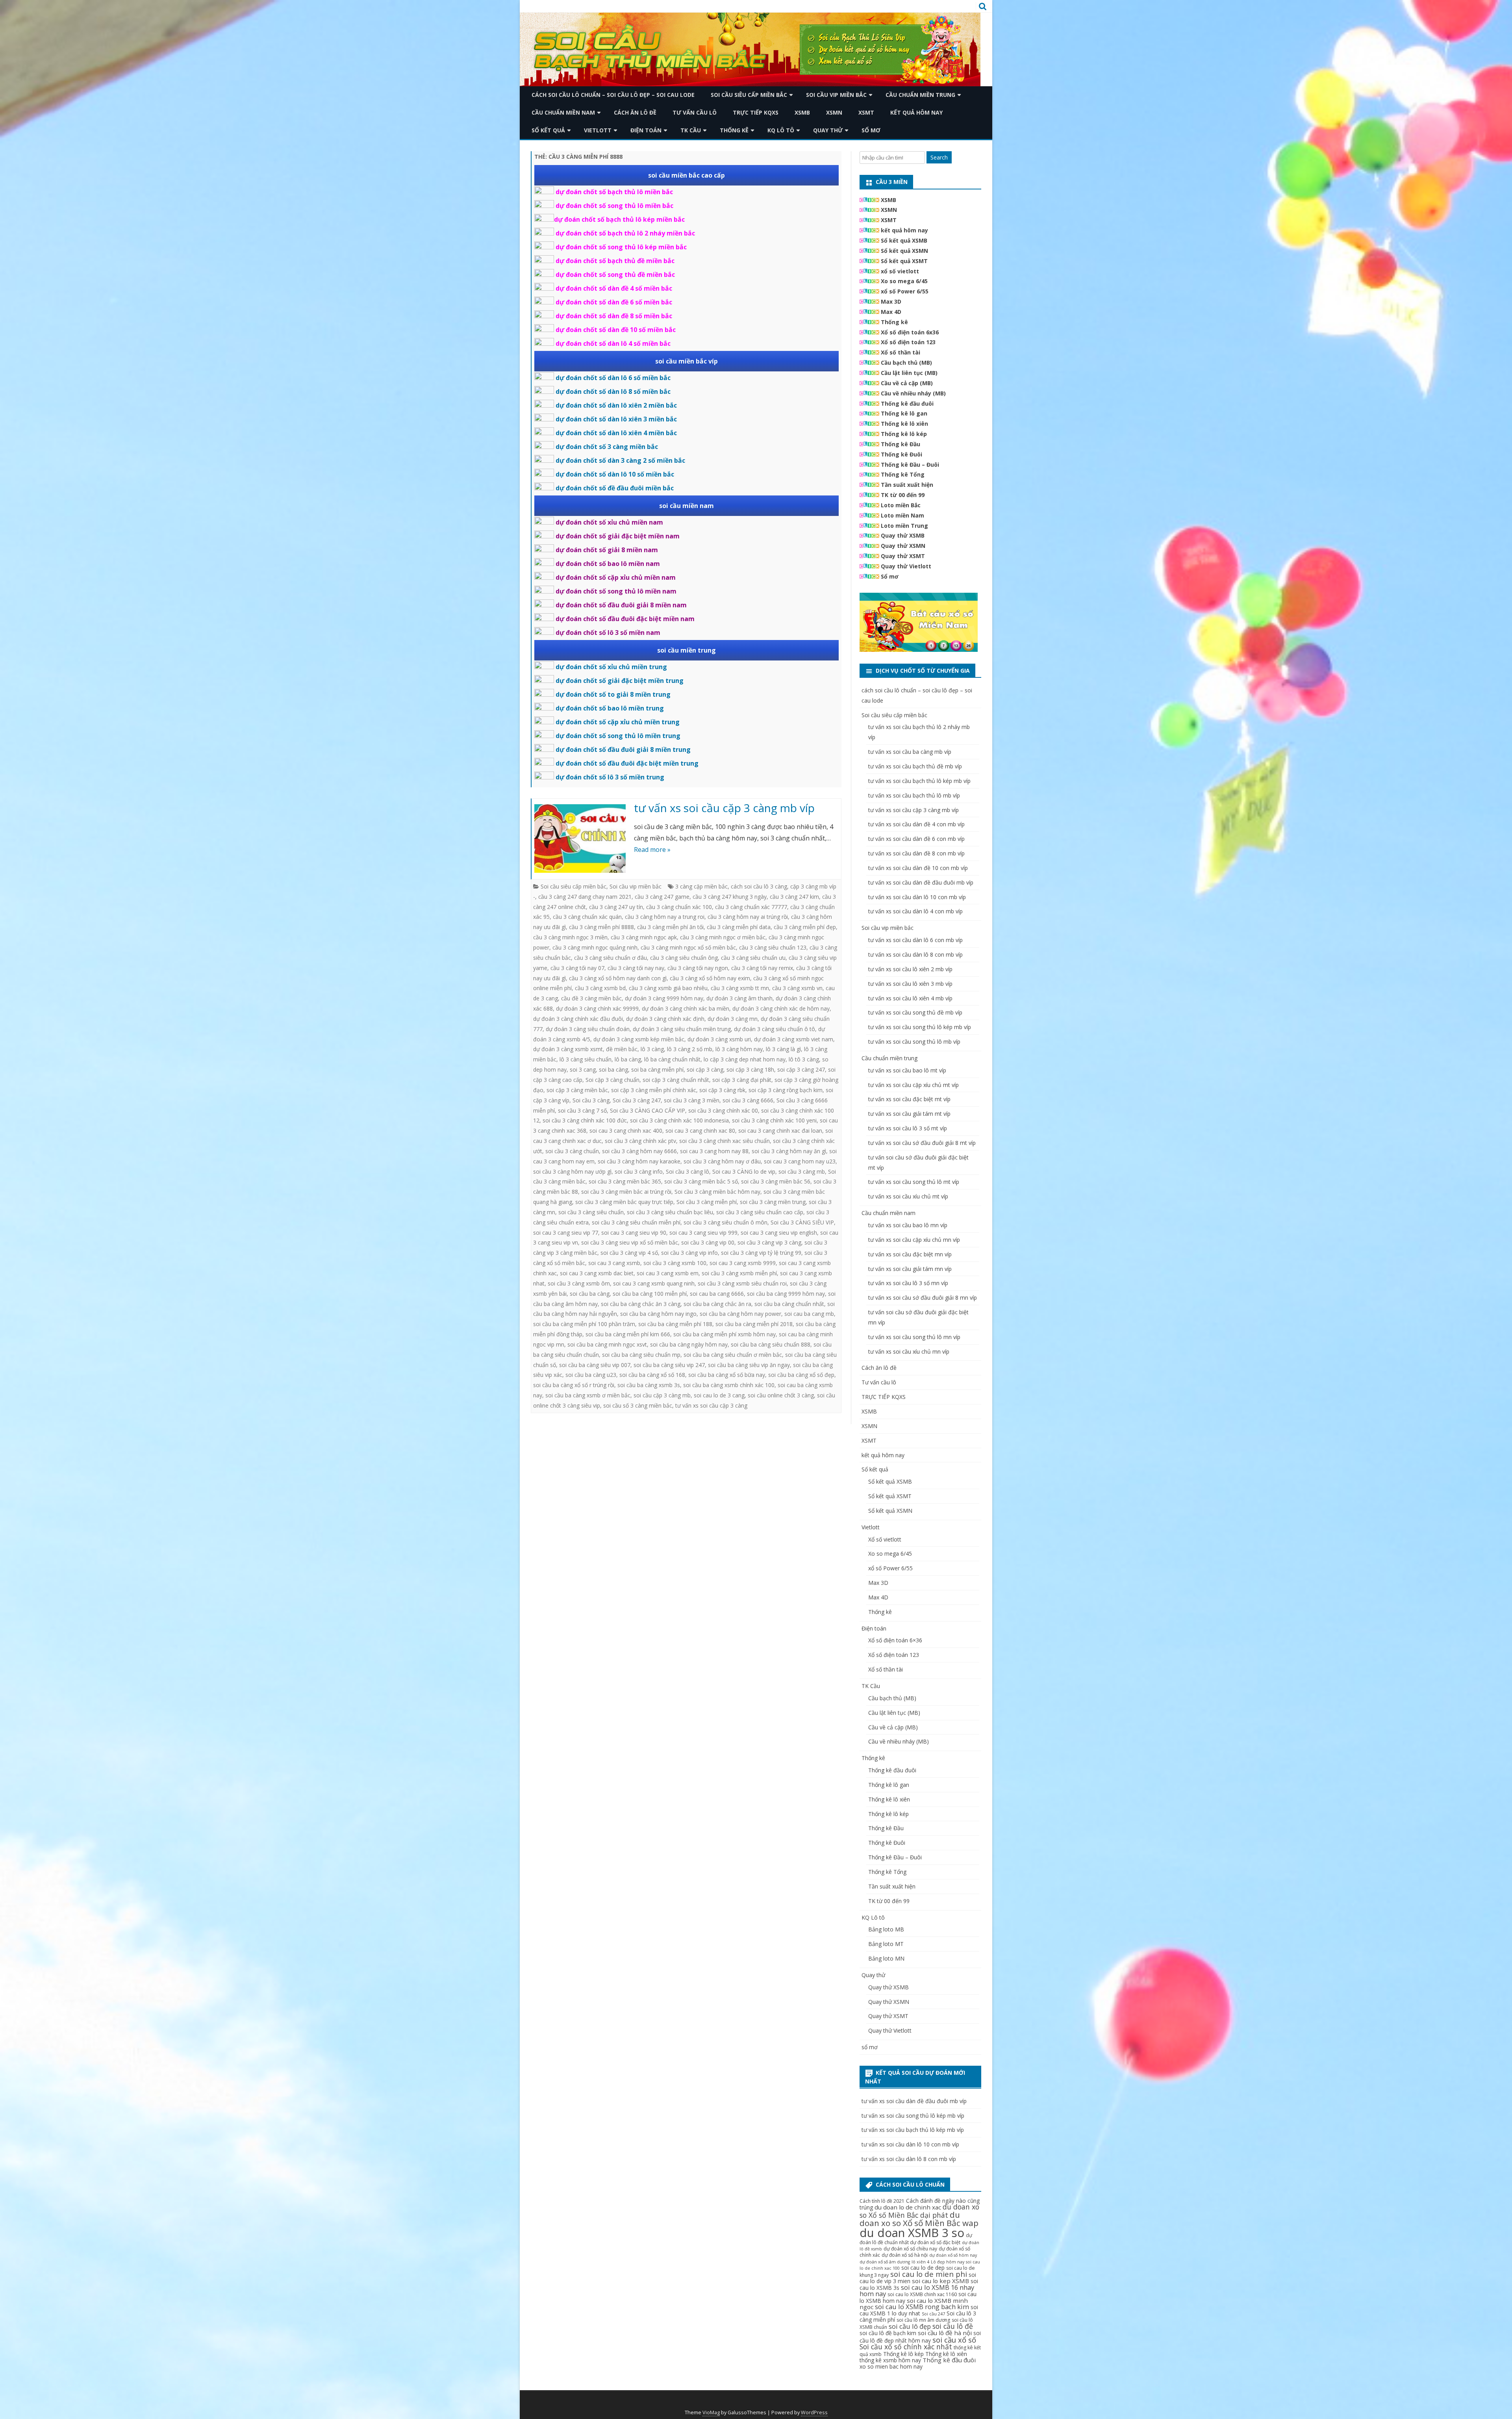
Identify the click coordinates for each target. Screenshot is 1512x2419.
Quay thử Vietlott (906, 566)
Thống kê (734, 130)
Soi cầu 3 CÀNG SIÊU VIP (802, 1222)
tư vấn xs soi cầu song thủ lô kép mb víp (920, 1027)
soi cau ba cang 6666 (717, 1294)
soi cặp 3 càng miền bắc (577, 1090)
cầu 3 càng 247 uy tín (616, 907)
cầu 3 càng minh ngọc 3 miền (570, 937)
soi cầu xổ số (954, 2340)
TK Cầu (691, 130)
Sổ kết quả (548, 130)
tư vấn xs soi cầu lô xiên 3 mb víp (910, 984)
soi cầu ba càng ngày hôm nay (689, 1344)
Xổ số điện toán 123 (908, 342)
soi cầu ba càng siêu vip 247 (669, 1365)
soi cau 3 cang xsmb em (668, 1273)
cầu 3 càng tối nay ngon (698, 968)
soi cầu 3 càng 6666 (748, 1100)
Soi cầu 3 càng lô (687, 1171)
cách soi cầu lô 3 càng (759, 886)
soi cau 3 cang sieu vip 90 (634, 1233)
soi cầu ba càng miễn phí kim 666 (628, 1334)
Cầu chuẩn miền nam (563, 112)
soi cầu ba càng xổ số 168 (652, 1375)
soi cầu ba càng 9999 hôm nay (786, 1294)
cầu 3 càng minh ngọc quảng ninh (595, 947)
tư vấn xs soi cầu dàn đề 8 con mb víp (916, 853)
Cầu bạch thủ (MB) (906, 363)
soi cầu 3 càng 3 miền (692, 1100)
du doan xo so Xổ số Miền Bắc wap (919, 2219)
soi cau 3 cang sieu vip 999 (703, 1233)
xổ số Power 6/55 (905, 291)
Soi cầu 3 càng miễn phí (707, 1202)
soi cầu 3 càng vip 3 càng (769, 1242)
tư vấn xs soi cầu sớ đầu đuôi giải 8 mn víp (923, 1298)
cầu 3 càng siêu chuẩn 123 (773, 947)
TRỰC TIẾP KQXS (756, 112)
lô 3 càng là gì (783, 1049)
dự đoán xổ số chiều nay (910, 2249)
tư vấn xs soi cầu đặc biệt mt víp (909, 1099)
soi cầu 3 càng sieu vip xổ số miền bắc (630, 1242)
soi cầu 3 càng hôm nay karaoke (639, 1161)
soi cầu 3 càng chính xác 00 (723, 1110)
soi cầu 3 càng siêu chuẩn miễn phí (636, 1222)
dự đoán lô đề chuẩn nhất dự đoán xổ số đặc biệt (916, 2239)
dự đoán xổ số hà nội (905, 2255)
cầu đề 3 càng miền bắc (591, 998)
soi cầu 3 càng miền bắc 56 (776, 1181)
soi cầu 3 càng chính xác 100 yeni (774, 1120)
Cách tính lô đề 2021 (882, 2201)
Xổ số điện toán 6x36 (910, 332)
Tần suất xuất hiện (907, 485)
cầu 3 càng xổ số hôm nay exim (710, 978)
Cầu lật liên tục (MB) (909, 373)
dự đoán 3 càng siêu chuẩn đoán (588, 1029)
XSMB (802, 112)
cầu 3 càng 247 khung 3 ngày (730, 897)
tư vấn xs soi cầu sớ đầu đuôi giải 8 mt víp (922, 1143)
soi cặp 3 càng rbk (722, 1090)
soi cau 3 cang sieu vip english (779, 1233)
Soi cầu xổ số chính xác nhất (906, 2347)
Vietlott (598, 130)
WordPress (814, 2413)
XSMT (866, 112)
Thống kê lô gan (904, 413)
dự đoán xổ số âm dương (885, 2262)
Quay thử (828, 130)
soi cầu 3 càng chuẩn (572, 1151)
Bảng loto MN (886, 1958)
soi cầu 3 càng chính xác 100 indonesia (679, 1120)
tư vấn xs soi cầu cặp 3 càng (711, 1405)
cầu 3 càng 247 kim (794, 897)
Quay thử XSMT (903, 556)
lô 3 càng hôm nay (739, 1049)
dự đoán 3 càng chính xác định (665, 1019)
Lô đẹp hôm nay (948, 2262)
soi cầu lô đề (953, 2326)
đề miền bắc (622, 1049)
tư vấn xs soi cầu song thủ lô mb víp (914, 1042)
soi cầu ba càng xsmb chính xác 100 (729, 1385)
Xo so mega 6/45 (904, 281)
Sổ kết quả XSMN (904, 251)
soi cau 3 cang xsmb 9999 (743, 1263)
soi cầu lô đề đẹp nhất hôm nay (920, 2336)
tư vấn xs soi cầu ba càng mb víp (910, 752)
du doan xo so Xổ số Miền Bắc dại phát (919, 2211)
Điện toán (646, 130)
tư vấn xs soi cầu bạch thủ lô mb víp (914, 795)
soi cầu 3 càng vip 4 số (629, 1253)
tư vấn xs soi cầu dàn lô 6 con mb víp (915, 940)
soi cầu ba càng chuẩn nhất (789, 1304)
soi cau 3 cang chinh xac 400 (626, 1131)
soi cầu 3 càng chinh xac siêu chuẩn (724, 1141)
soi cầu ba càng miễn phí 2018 (754, 1324)
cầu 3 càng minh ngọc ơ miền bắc (723, 937)
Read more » (652, 850)
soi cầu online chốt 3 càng (781, 1395)
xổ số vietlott (900, 271)
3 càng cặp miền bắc (701, 886)
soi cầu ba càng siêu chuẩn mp (641, 1355)
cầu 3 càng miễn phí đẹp (805, 927)
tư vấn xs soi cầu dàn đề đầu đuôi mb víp (921, 882)
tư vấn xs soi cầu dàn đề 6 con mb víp (916, 839)
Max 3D (891, 301)
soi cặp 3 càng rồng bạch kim (786, 1090)
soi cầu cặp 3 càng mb (662, 1395)
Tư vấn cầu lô (695, 112)
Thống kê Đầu (901, 444)
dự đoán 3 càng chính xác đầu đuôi (578, 1019)
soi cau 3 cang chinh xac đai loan (780, 1131)
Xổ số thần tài (901, 352)
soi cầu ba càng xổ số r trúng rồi (574, 1385)
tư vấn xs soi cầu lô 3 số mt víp (908, 1128)
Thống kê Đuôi (901, 454)
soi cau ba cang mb (809, 1314)
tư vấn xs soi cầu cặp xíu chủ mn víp (914, 1240)
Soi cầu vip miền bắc (836, 95)
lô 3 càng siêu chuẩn (586, 1059)
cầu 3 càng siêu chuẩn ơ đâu (611, 958)
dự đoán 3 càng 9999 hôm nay (664, 998)
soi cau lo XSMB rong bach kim (922, 2307)
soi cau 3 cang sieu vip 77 (566, 1233)
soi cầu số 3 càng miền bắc (638, 1405)
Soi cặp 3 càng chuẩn (612, 1080)
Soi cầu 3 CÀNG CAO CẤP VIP (648, 1110)
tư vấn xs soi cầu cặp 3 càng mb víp (724, 808)
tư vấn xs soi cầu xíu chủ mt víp (908, 1196)
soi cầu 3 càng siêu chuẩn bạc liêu (670, 1212)
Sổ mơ (890, 576)
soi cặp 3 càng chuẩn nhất (676, 1080)
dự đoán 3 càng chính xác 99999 (597, 1008)
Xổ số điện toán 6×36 (895, 1640)
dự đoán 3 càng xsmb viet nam (794, 1039)
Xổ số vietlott (885, 1539)
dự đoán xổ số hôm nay (953, 2255)
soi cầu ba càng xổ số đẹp (801, 1375)
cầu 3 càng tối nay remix (762, 968)
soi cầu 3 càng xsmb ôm (579, 1283)
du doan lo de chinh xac (908, 2207)
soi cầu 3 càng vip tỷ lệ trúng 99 (761, 1253)
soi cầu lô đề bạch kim (888, 2333)
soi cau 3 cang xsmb (614, 1263)
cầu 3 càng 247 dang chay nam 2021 (585, 897)
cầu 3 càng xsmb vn (797, 988)
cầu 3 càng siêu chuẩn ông (684, 958)
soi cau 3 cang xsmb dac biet (597, 1273)
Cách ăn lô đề (635, 112)
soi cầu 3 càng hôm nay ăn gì (789, 1151)
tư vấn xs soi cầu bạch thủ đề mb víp (915, 766)
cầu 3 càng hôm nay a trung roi (665, 917)
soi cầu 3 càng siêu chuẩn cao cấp (760, 1212)
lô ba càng (628, 1059)
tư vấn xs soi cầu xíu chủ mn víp (909, 1351)
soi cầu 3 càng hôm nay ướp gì (572, 1171)
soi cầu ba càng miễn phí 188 (675, 1324)
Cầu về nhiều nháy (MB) (913, 393)
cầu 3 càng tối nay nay (636, 968)
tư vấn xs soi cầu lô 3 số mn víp (908, 1283)
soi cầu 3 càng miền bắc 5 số (701, 1181)
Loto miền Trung (904, 526)
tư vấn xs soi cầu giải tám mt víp (909, 1114)
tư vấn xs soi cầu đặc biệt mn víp (910, 1254)
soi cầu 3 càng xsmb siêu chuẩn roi (742, 1283)
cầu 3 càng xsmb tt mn (740, 988)
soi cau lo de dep (923, 2268)
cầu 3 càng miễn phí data (739, 927)
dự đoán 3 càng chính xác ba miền (686, 1008)
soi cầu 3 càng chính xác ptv (640, 1141)
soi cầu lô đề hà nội (945, 2333)
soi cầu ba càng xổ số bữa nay (727, 1375)
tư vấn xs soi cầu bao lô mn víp (908, 1225)
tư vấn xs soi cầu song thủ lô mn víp (914, 1337)
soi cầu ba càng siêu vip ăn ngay (749, 1365)
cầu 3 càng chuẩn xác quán (587, 917)
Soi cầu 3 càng (591, 1100)
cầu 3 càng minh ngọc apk (644, 937)
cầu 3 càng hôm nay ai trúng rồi (748, 917)
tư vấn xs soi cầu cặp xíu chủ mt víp (913, 1085)
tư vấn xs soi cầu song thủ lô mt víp (914, 1182)
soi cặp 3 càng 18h (750, 1069)
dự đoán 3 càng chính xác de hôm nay (781, 1008)
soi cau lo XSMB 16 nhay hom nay (917, 2290)
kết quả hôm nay (916, 112)
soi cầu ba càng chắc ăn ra (717, 1304)
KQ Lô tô (781, 130)
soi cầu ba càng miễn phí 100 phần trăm (584, 1324)
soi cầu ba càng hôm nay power (740, 1314)
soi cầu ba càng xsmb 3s (649, 1385)
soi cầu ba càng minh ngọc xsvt (607, 1344)
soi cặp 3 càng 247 (801, 1069)
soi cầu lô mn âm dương (923, 2320)
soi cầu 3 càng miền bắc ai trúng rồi (626, 1192)
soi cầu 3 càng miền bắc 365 (625, 1181)
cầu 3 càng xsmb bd (600, 988)
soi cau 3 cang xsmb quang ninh (654, 1283)
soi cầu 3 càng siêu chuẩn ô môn (725, 1222)
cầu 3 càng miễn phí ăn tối (670, 927)
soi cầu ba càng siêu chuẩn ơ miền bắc (733, 1355)
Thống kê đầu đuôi (907, 403)
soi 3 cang (583, 1069)
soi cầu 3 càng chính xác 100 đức (585, 1120)
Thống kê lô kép (904, 434)
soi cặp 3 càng (705, 1069)
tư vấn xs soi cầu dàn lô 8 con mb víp (915, 954)
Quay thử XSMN (903, 546)
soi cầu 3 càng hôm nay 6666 (639, 1151)
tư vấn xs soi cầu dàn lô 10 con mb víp (917, 897)
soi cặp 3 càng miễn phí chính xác (654, 1090)
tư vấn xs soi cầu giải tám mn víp (910, 1269)
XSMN (834, 112)
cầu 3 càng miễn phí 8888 (601, 927)
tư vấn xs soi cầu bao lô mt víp (907, 1070)
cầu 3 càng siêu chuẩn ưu (753, 958)
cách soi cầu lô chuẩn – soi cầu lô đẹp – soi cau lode (613, 95)
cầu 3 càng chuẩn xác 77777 (751, 907)
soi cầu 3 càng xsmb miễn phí (739, 1273)
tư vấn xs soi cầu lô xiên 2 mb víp (910, 969)
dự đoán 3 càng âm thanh (739, 998)
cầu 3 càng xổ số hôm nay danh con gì (618, 978)
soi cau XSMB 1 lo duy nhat (919, 2310)
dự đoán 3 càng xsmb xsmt (568, 1049)
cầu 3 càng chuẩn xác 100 (679, 907)
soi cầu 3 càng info (639, 1171)
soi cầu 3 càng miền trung (773, 1202)
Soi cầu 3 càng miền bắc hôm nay (717, 1192)
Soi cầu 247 (933, 2314)
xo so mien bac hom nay (891, 2366)
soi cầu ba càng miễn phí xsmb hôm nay (724, 1334)
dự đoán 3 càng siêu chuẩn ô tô (775, 1029)
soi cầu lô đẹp (910, 2326)
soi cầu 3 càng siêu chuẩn (591, 1212)
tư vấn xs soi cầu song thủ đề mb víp (915, 1012)
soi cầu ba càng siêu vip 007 (595, 1365)
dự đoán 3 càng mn (733, 1019)
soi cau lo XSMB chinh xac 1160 (922, 2294)
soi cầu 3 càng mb (802, 1171)
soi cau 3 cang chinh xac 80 (700, 1131)
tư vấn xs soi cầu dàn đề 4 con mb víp (916, 824)
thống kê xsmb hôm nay (890, 2360)
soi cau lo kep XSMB (940, 2281)
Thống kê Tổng (903, 474)
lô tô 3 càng (804, 1059)
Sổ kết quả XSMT (904, 261)
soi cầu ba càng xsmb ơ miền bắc (588, 1395)
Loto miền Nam (902, 515)
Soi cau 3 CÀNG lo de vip (744, 1171)
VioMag (711, 2413)
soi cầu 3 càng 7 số (582, 1110)
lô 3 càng (652, 1049)
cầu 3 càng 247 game (662, 897)
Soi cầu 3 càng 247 (637, 1100)
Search (939, 157)
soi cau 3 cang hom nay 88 (714, 1151)
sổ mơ (871, 130)
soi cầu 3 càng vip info (689, 1253)
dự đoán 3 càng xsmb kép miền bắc (639, 1039)
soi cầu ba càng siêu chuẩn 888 (771, 1344)
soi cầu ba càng (590, 1294)
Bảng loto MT (886, 1944)
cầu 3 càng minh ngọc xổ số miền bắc (688, 947)
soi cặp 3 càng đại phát (742, 1080)
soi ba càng (613, 1069)
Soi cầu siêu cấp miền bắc (749, 95)
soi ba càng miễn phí (657, 1069)
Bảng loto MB (886, 1929)
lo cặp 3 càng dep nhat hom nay (745, 1059)
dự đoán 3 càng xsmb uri (719, 1039)
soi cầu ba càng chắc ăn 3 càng (641, 1304)
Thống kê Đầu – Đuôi (910, 465)
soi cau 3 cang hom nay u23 (800, 1161)
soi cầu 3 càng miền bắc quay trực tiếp (624, 1202)
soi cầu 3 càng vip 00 (708, 1242)
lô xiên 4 (920, 2262)
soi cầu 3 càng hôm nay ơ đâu (722, 1161)
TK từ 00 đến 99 (903, 495)
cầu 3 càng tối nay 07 (577, 968)
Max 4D (891, 312)
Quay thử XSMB (903, 535)
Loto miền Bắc (901, 505)
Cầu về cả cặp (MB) (907, 383)
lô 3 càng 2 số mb (690, 1049)
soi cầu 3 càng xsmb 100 (675, 1263)
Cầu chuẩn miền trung (920, 95)
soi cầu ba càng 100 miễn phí (650, 1294)
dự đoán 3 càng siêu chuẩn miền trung (682, 1029)
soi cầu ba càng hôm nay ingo (658, 1314)
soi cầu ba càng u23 (591, 1375)
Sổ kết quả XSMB (904, 240)
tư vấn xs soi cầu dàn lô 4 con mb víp (915, 911)
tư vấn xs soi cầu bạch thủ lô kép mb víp (919, 781)
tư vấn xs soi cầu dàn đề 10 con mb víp (918, 868)
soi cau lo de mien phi (929, 2274)
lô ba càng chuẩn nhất (672, 1059)
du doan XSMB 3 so (912, 2233)
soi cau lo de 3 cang (719, 1395)
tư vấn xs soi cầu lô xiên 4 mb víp (910, 998)
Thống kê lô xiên (904, 424)
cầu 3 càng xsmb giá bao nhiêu (668, 988)
